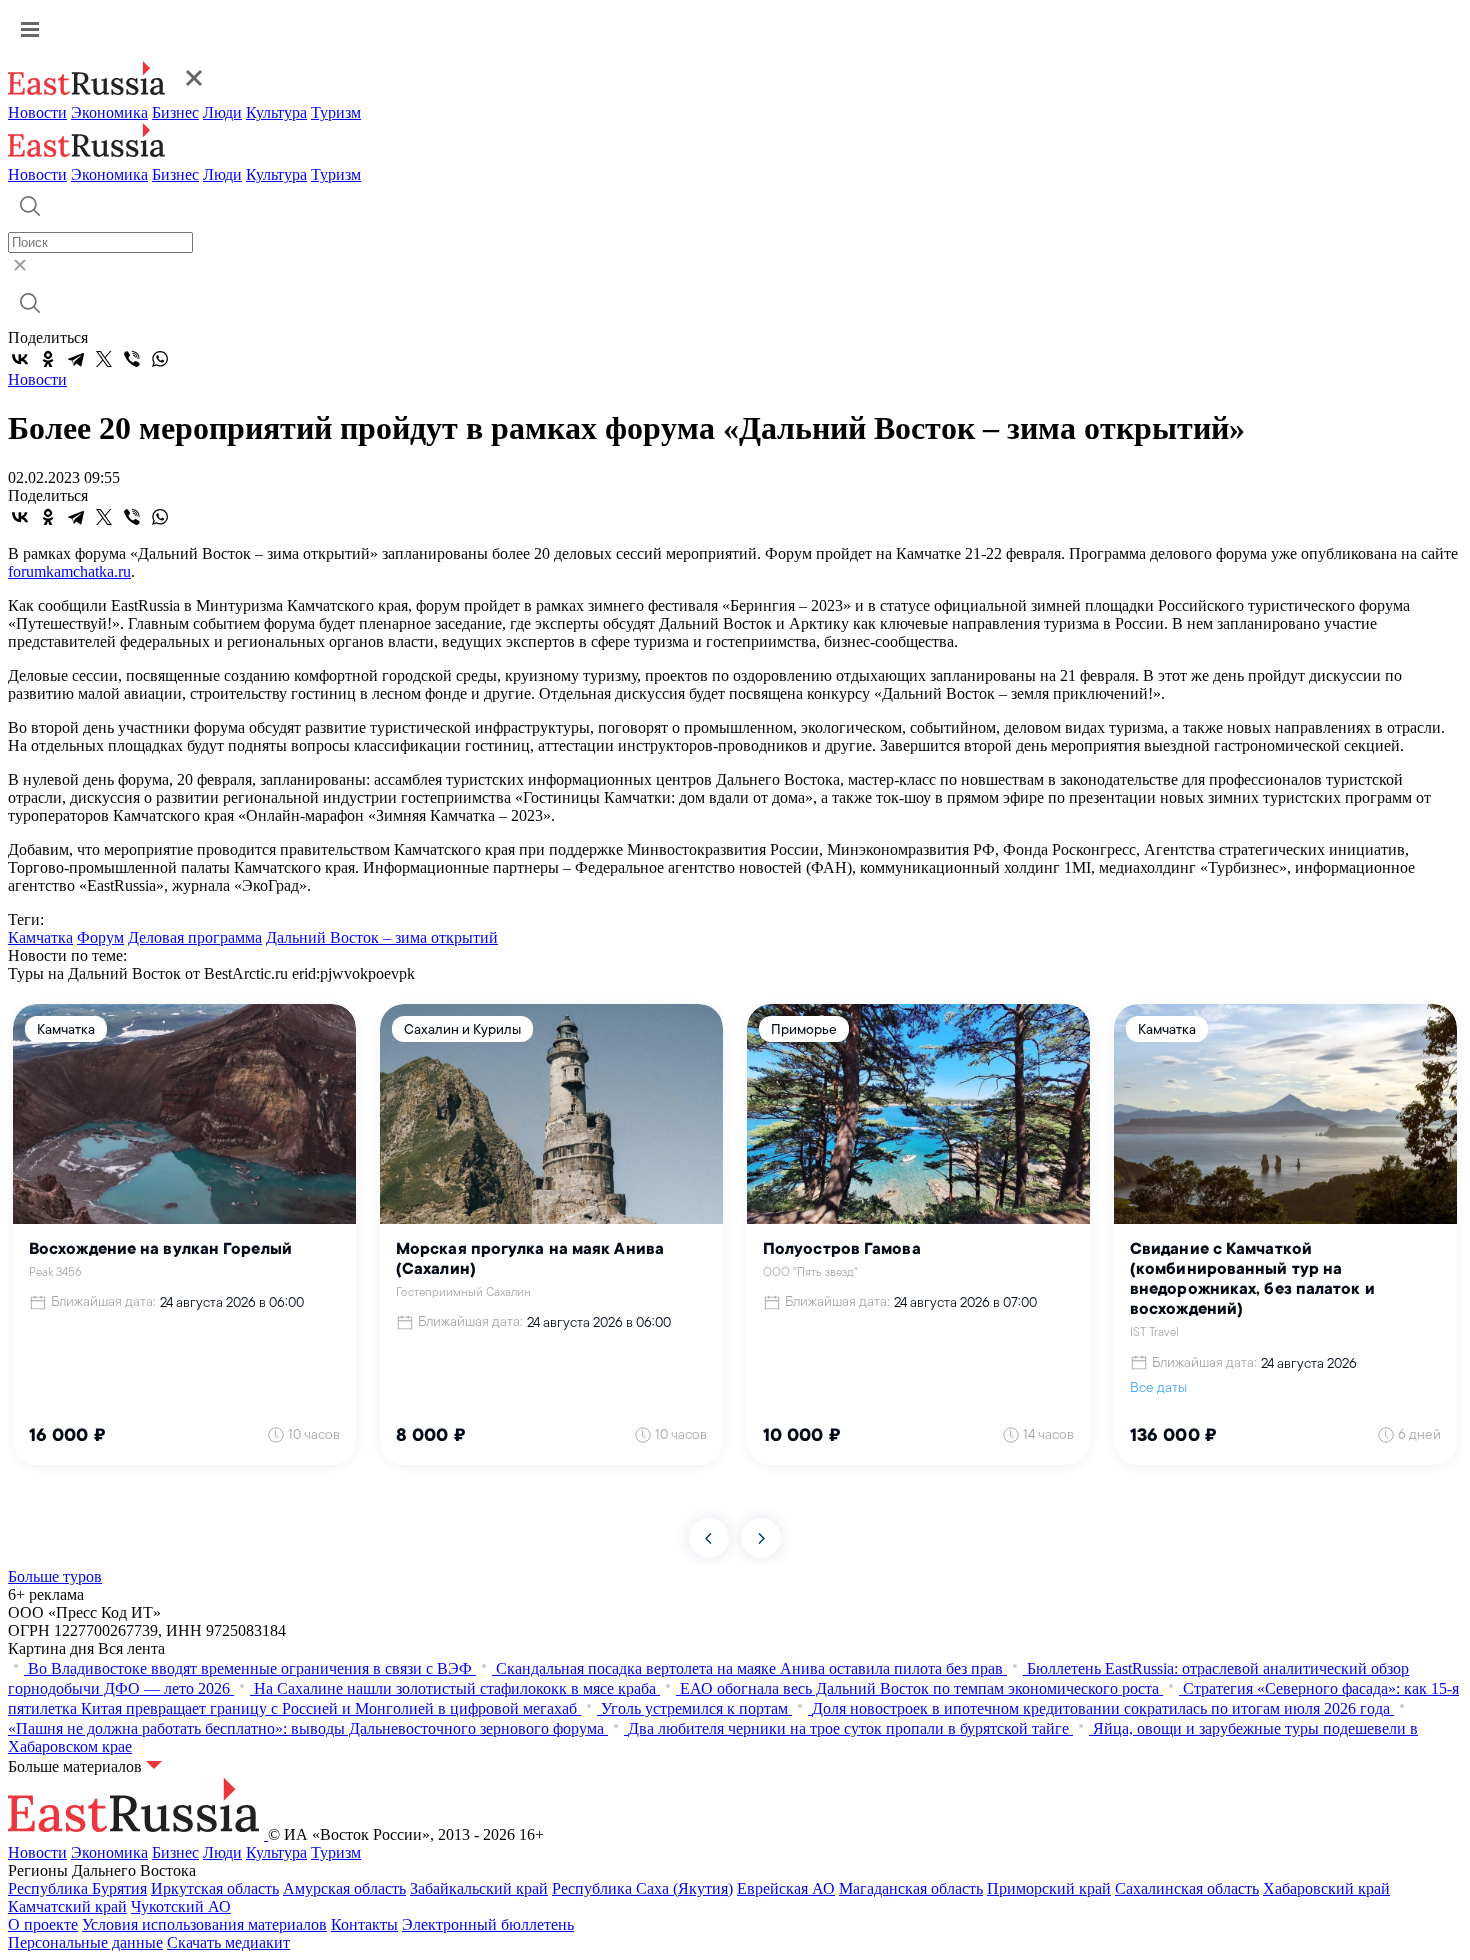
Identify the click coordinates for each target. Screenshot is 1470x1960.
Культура (276, 112)
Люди (222, 112)
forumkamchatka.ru (69, 571)
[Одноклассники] (48, 359)
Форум (100, 937)
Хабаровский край (1326, 1888)
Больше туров (55, 1576)
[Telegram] (76, 359)
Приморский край (1049, 1888)
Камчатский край (67, 1906)
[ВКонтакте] (20, 359)
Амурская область (344, 1888)
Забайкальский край (479, 1888)
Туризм (336, 112)
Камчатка (40, 937)
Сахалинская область (1187, 1888)
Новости (37, 112)
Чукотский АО (181, 1906)
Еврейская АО (786, 1888)
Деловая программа (195, 937)
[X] (104, 359)
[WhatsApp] (160, 359)
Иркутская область (215, 1888)
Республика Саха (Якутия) (642, 1888)
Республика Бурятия (77, 1888)
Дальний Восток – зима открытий (382, 937)
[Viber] (132, 359)
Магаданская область (911, 1888)
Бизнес (175, 112)
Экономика (109, 112)
